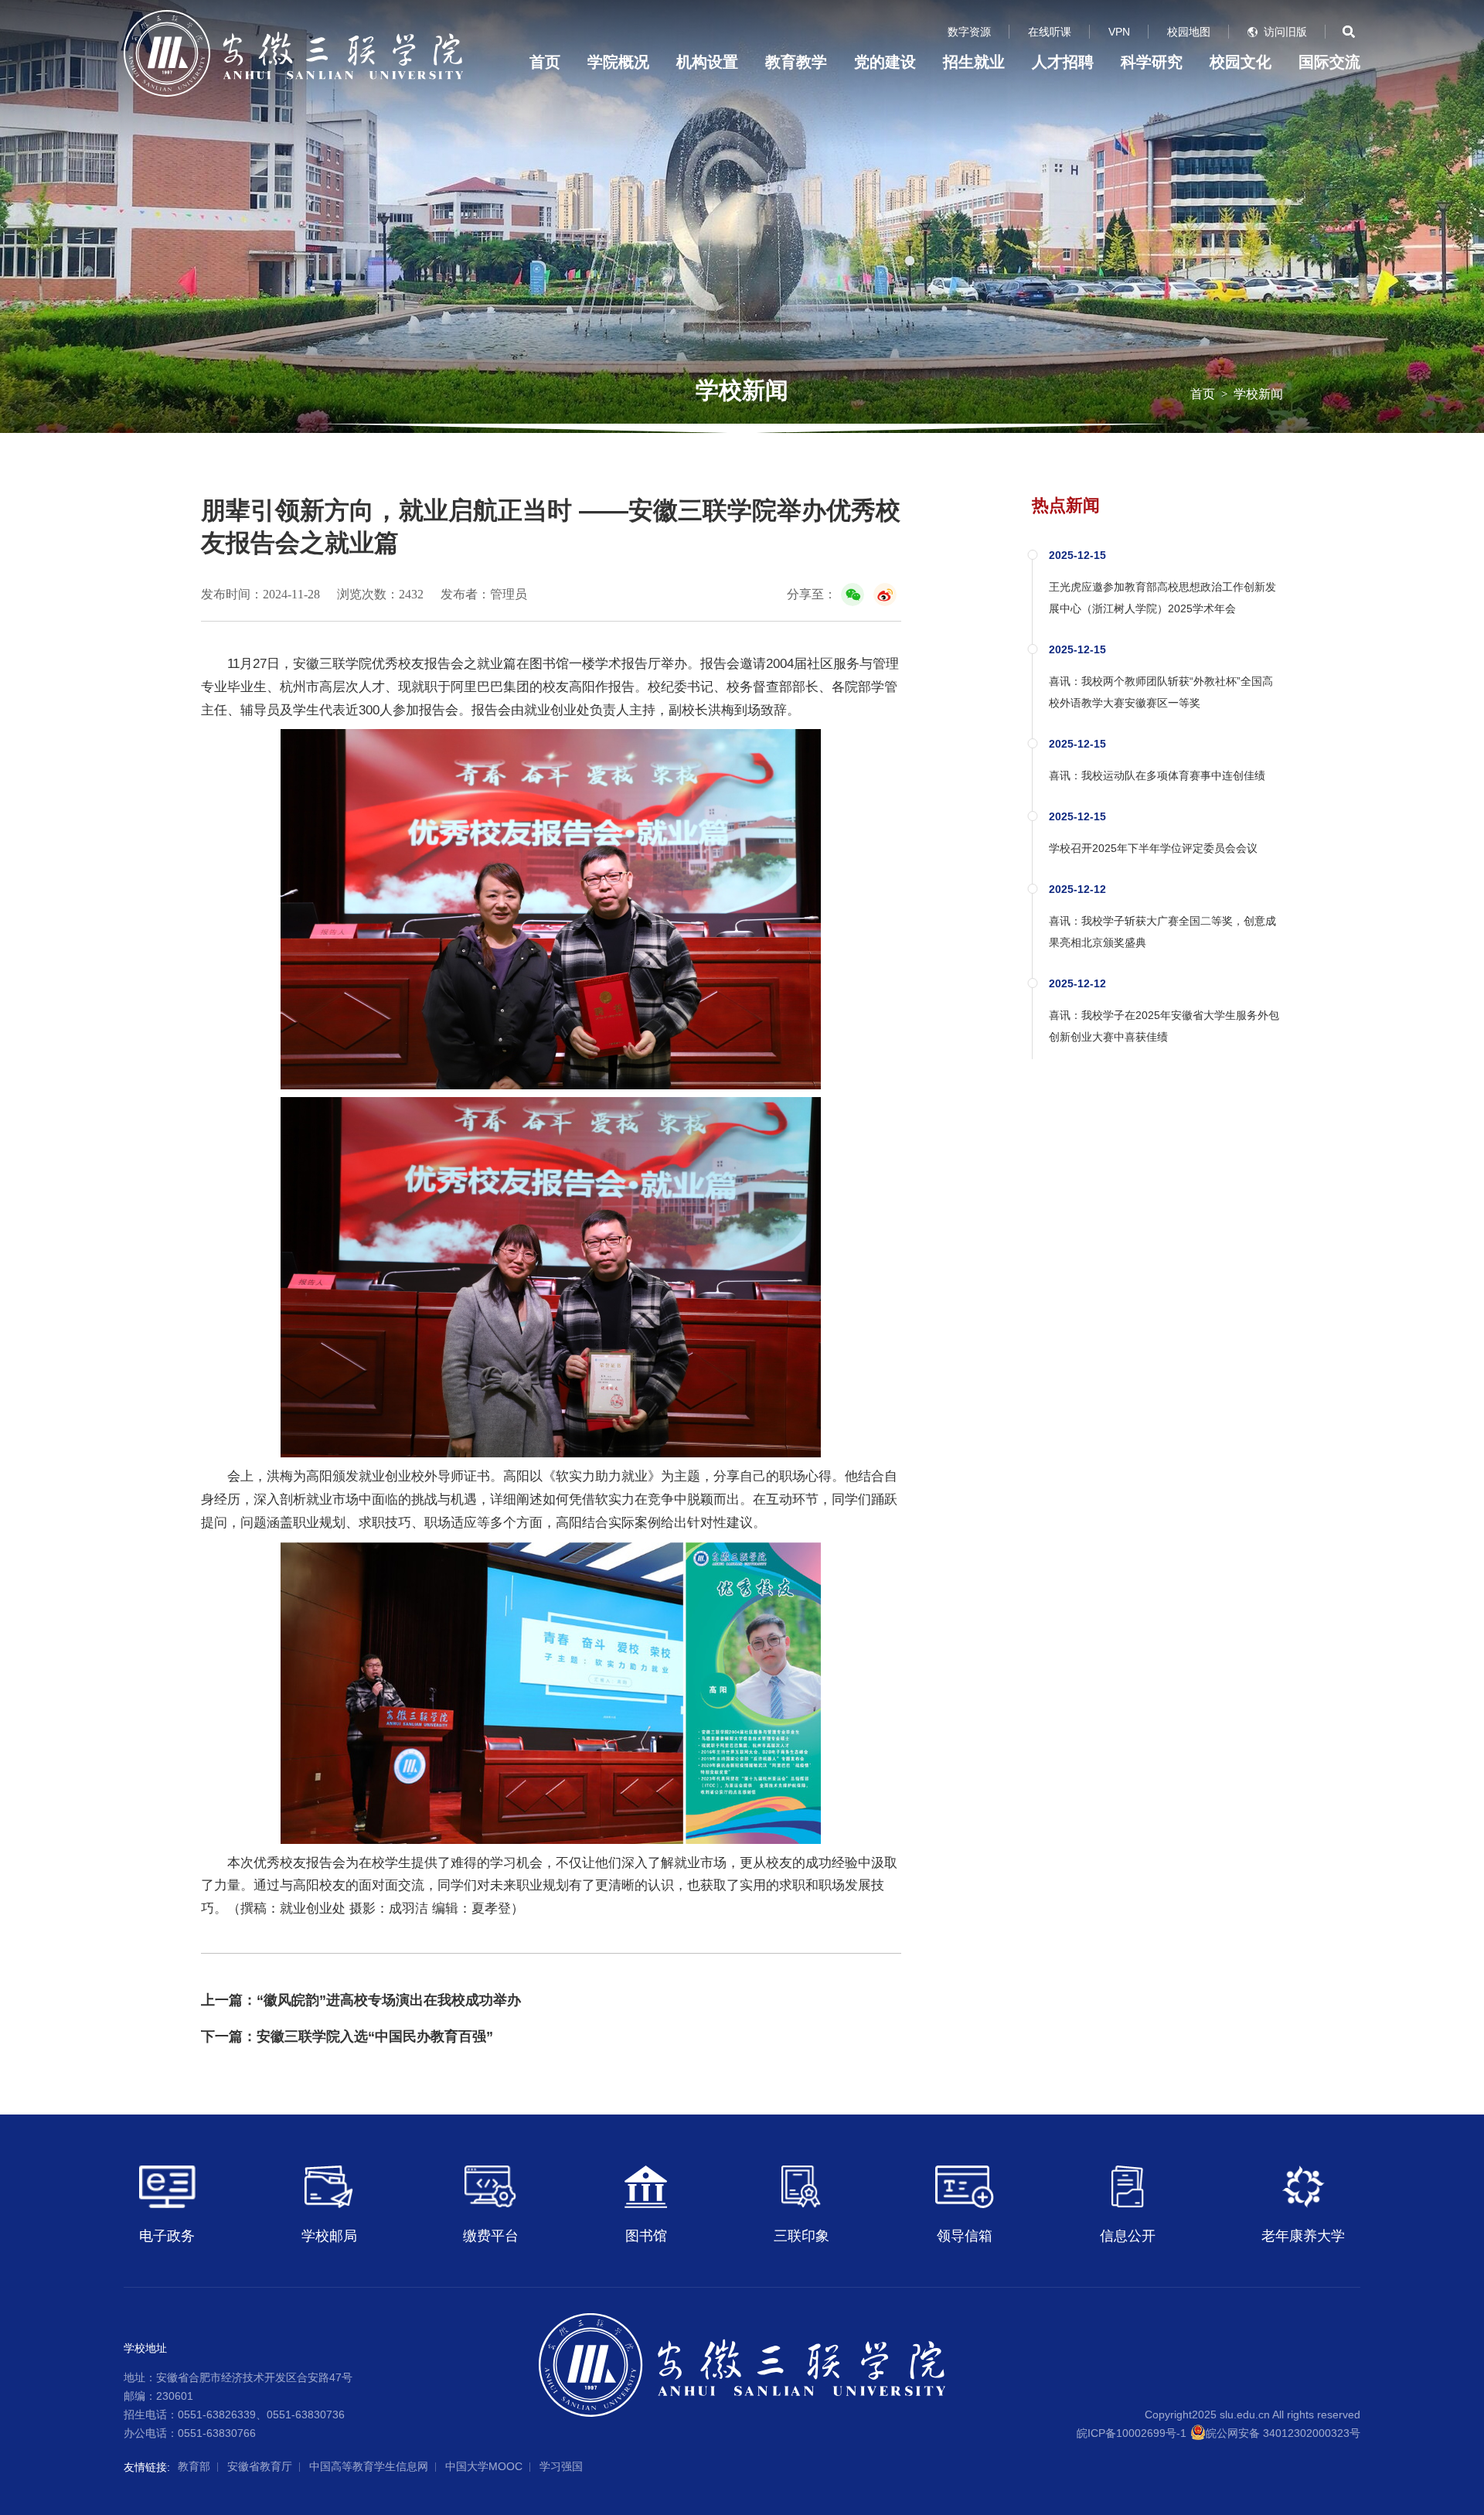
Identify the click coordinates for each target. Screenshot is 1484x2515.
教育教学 (796, 62)
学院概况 (618, 62)
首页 (545, 62)
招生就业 (974, 62)
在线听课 (1050, 32)
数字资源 (969, 32)
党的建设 (885, 62)
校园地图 (1189, 32)
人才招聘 (1063, 62)
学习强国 (561, 2466)
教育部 (194, 2466)
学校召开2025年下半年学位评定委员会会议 (1153, 848)
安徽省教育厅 (260, 2466)
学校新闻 (1258, 394)
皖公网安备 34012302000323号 (1283, 2433)
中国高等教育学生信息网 (369, 2466)
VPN (1119, 32)
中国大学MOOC (484, 2466)
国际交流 (1329, 62)
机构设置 (707, 62)
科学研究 (1152, 62)
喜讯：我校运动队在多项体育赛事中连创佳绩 (1157, 775)
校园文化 (1241, 62)
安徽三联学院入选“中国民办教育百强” (375, 2036)
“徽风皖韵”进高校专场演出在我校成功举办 (389, 2000)
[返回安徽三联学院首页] (293, 15)
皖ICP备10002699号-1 (1132, 2433)
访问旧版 (1285, 32)
